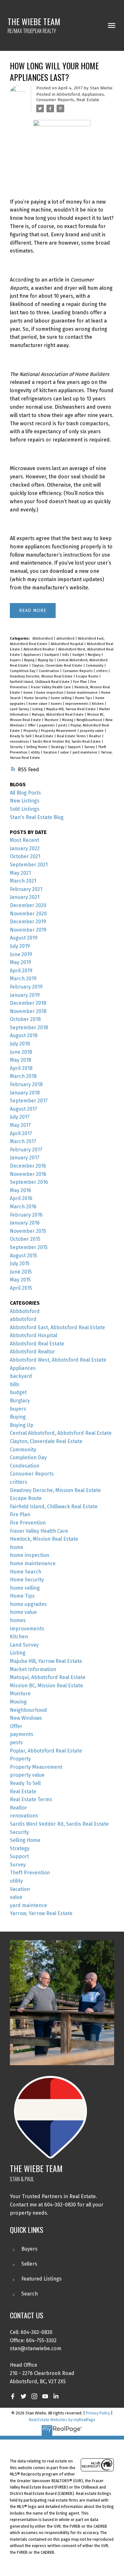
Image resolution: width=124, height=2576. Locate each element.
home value (38, 704)
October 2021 (25, 856)
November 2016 (28, 1174)
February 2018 (26, 1084)
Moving (68, 720)
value (65, 752)
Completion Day (23, 671)
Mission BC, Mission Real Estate (46, 1686)
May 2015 (20, 1280)
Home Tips (84, 698)
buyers (16, 660)
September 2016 (29, 1182)
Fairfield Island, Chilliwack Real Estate (40, 682)
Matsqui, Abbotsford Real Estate (58, 715)
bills (66, 655)
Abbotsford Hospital (68, 644)
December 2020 (28, 905)
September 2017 (29, 1101)
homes (57, 704)
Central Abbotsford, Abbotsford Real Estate (61, 1433)
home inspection (50, 693)
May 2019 (21, 962)
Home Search (26, 1572)
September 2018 (29, 1028)
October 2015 (25, 1239)
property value (92, 731)
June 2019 (21, 954)
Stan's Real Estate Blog (37, 817)
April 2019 (21, 971)
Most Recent (24, 840)
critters (102, 671)
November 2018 (28, 1011)
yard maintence (85, 752)
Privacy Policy (98, 2413)
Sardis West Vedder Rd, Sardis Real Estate (67, 742)
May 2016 (21, 1190)
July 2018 (20, 1044)
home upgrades (28, 1604)
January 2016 (25, 1223)
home (29, 693)
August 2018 (24, 1035)
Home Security (36, 698)
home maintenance (83, 693)
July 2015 (20, 1264)
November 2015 (28, 1231)
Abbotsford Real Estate (37, 1344)
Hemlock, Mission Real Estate (44, 1539)
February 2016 (26, 1215)
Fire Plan (80, 682)
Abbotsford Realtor (40, 649)
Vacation (51, 752)
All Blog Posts (25, 793)
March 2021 (23, 881)
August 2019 (24, 938)
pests (63, 725)
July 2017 (20, 1117)
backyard (52, 655)
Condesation (49, 671)
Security (17, 747)
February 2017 (26, 1150)
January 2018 (25, 1093)
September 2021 (29, 865)
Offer (32, 725)
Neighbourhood (90, 720)
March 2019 (23, 979)
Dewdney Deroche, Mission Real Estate (42, 676)
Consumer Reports (55, 100)
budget (79, 655)
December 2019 (28, 922)
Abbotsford (68, 94)
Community (95, 666)
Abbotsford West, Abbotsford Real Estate (58, 1360)
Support (75, 747)
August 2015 (24, 1256)
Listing (38, 709)
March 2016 (23, 1207)
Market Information (33, 1669)
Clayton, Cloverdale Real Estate (58, 666)
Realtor (96, 736)
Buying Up (46, 660)
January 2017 (25, 1158)
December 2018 (28, 1003)
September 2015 (29, 1247)
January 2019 (25, 995)
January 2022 (25, 848)
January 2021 (25, 897)
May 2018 (21, 1060)
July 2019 (20, 946)
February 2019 (26, 987)
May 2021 (20, 873)
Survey (90, 747)
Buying (30, 660)
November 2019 (28, 930)
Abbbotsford (43, 639)
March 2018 (23, 1076)
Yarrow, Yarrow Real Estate (41, 1913)
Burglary (95, 655)
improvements (77, 704)
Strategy (58, 747)
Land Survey (20, 709)
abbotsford (66, 639)
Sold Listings (25, 809)
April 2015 (21, 1288)
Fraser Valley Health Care (51, 687)
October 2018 (25, 1019)
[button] (13, 2396)
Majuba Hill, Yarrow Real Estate (71, 709)
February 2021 (26, 889)
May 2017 (20, 1125)
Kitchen (98, 704)
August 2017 (24, 1109)
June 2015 (21, 1272)
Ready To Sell (21, 736)
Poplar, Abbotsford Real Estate (46, 1751)
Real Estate (88, 100)
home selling (62, 698)
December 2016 (28, 1166)
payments (47, 725)
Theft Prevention (30, 1873)
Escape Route (88, 676)
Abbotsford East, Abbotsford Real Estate (57, 1327)
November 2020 (28, 914)
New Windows (26, 1718)
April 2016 (21, 1198)
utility (36, 752)
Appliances (93, 94)
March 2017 (23, 1141)
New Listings (25, 801)
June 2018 (21, 1052)
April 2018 (21, 1068)
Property (31, 731)
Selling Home (37, 747)
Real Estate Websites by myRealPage (62, 2420)
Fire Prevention (28, 1523)
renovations (20, 742)
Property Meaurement (59, 731)
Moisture (52, 720)
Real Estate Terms (72, 736)
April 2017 (21, 1133)
